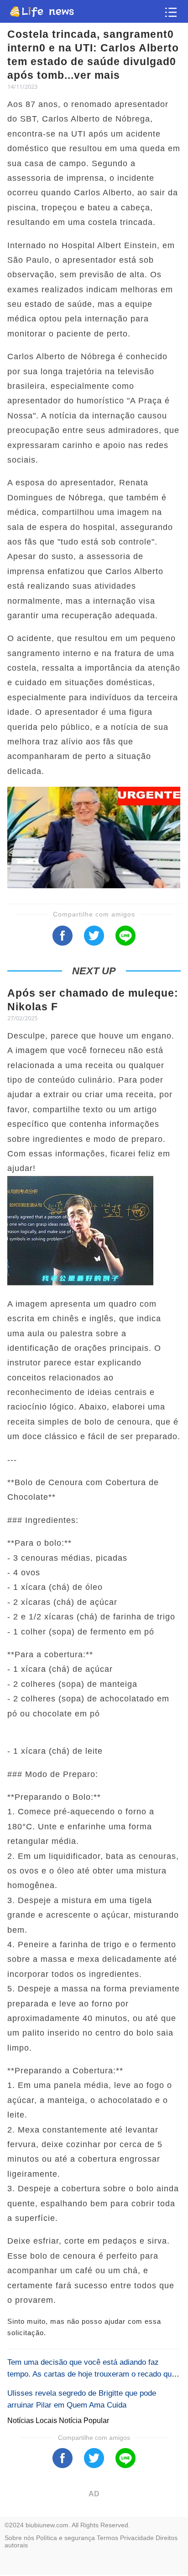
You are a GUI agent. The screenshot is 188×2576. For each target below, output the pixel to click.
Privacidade (137, 2538)
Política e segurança (65, 2538)
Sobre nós (19, 2538)
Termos (107, 2538)
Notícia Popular (84, 2421)
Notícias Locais (33, 2421)
